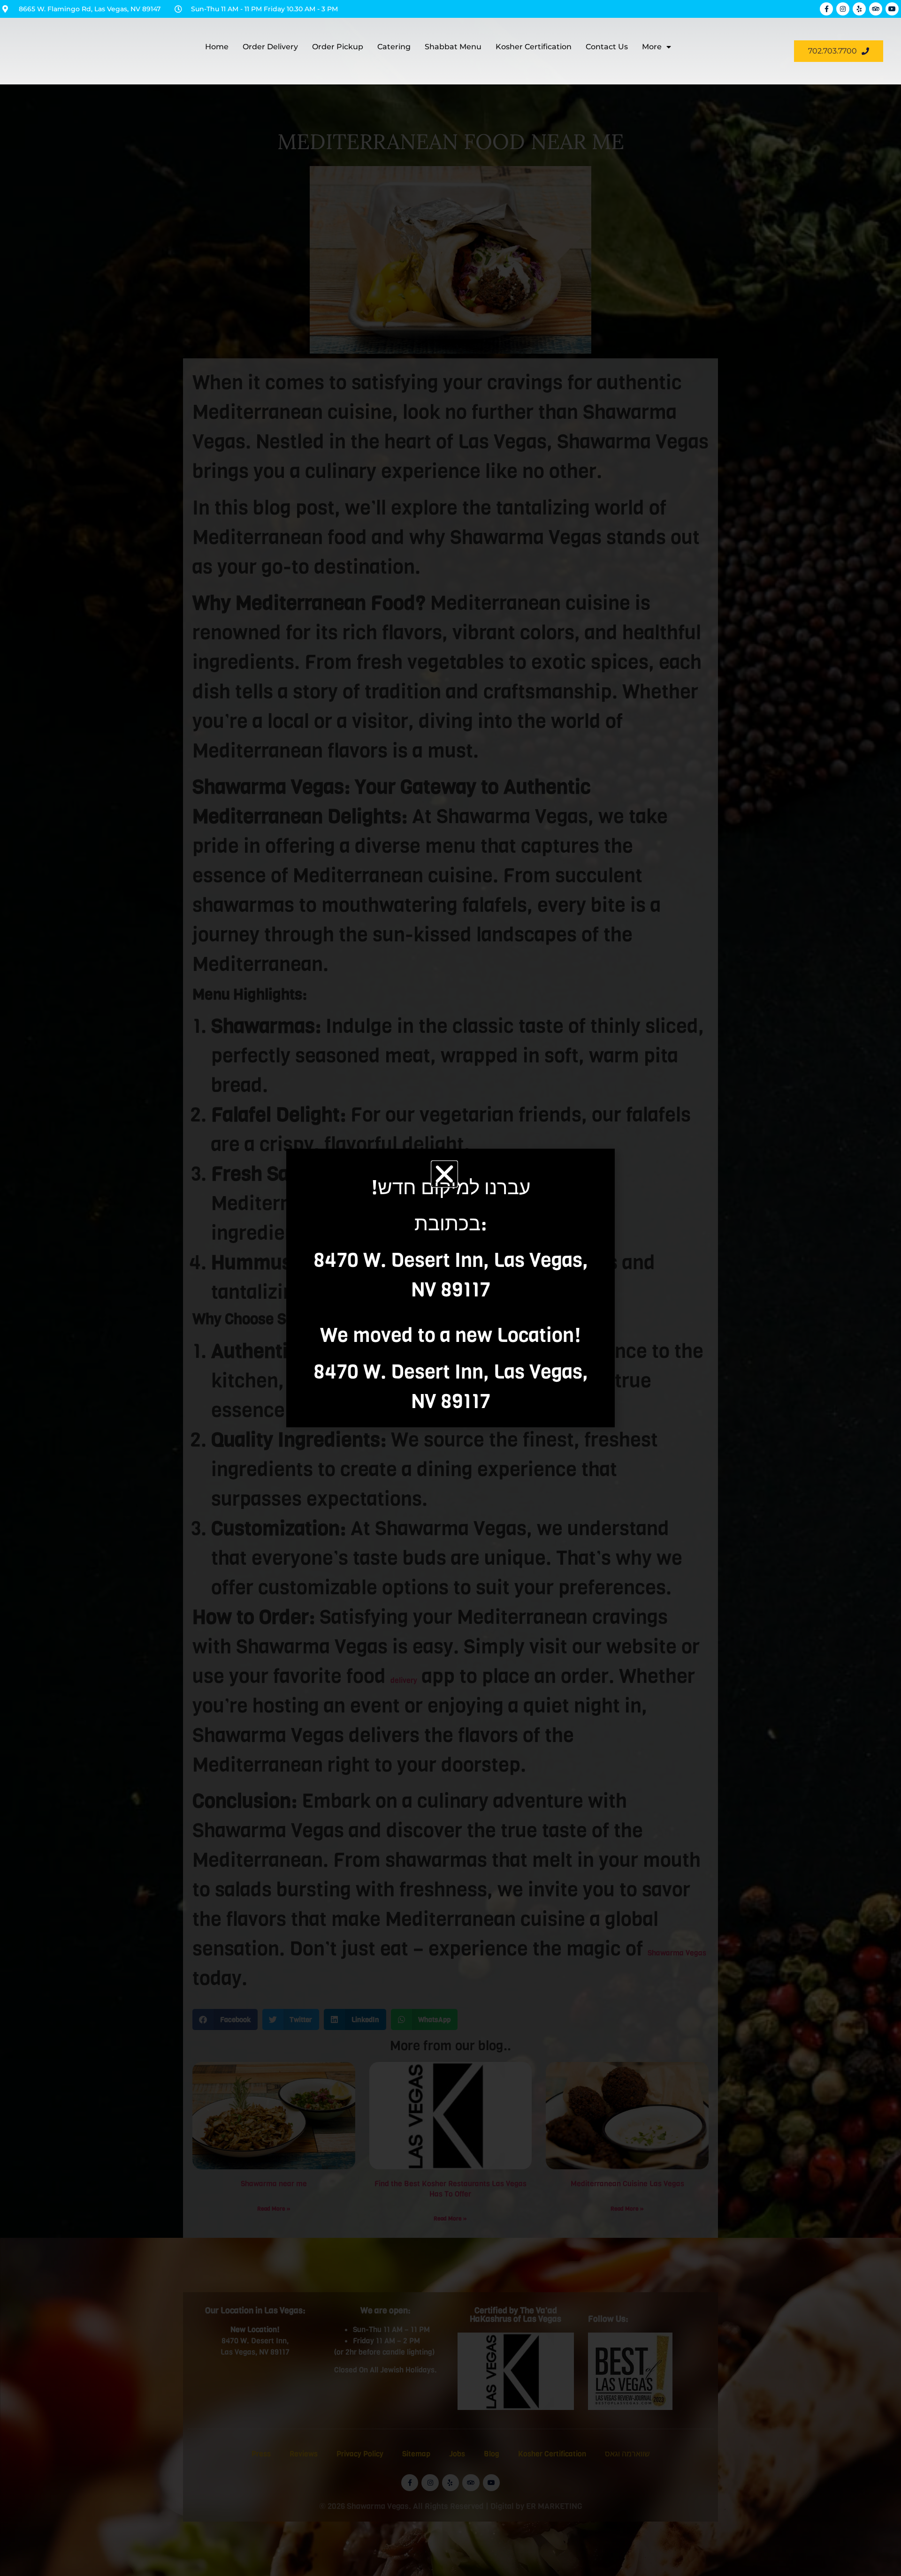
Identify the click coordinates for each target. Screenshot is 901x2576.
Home (217, 47)
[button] (444, 1174)
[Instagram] (843, 9)
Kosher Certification (534, 47)
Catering (394, 47)
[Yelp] (859, 9)
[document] (450, 1288)
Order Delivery (270, 47)
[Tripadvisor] (876, 9)
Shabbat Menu (453, 47)
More (652, 47)
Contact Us (607, 47)
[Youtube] (892, 9)
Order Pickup (338, 47)
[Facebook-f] (826, 9)
